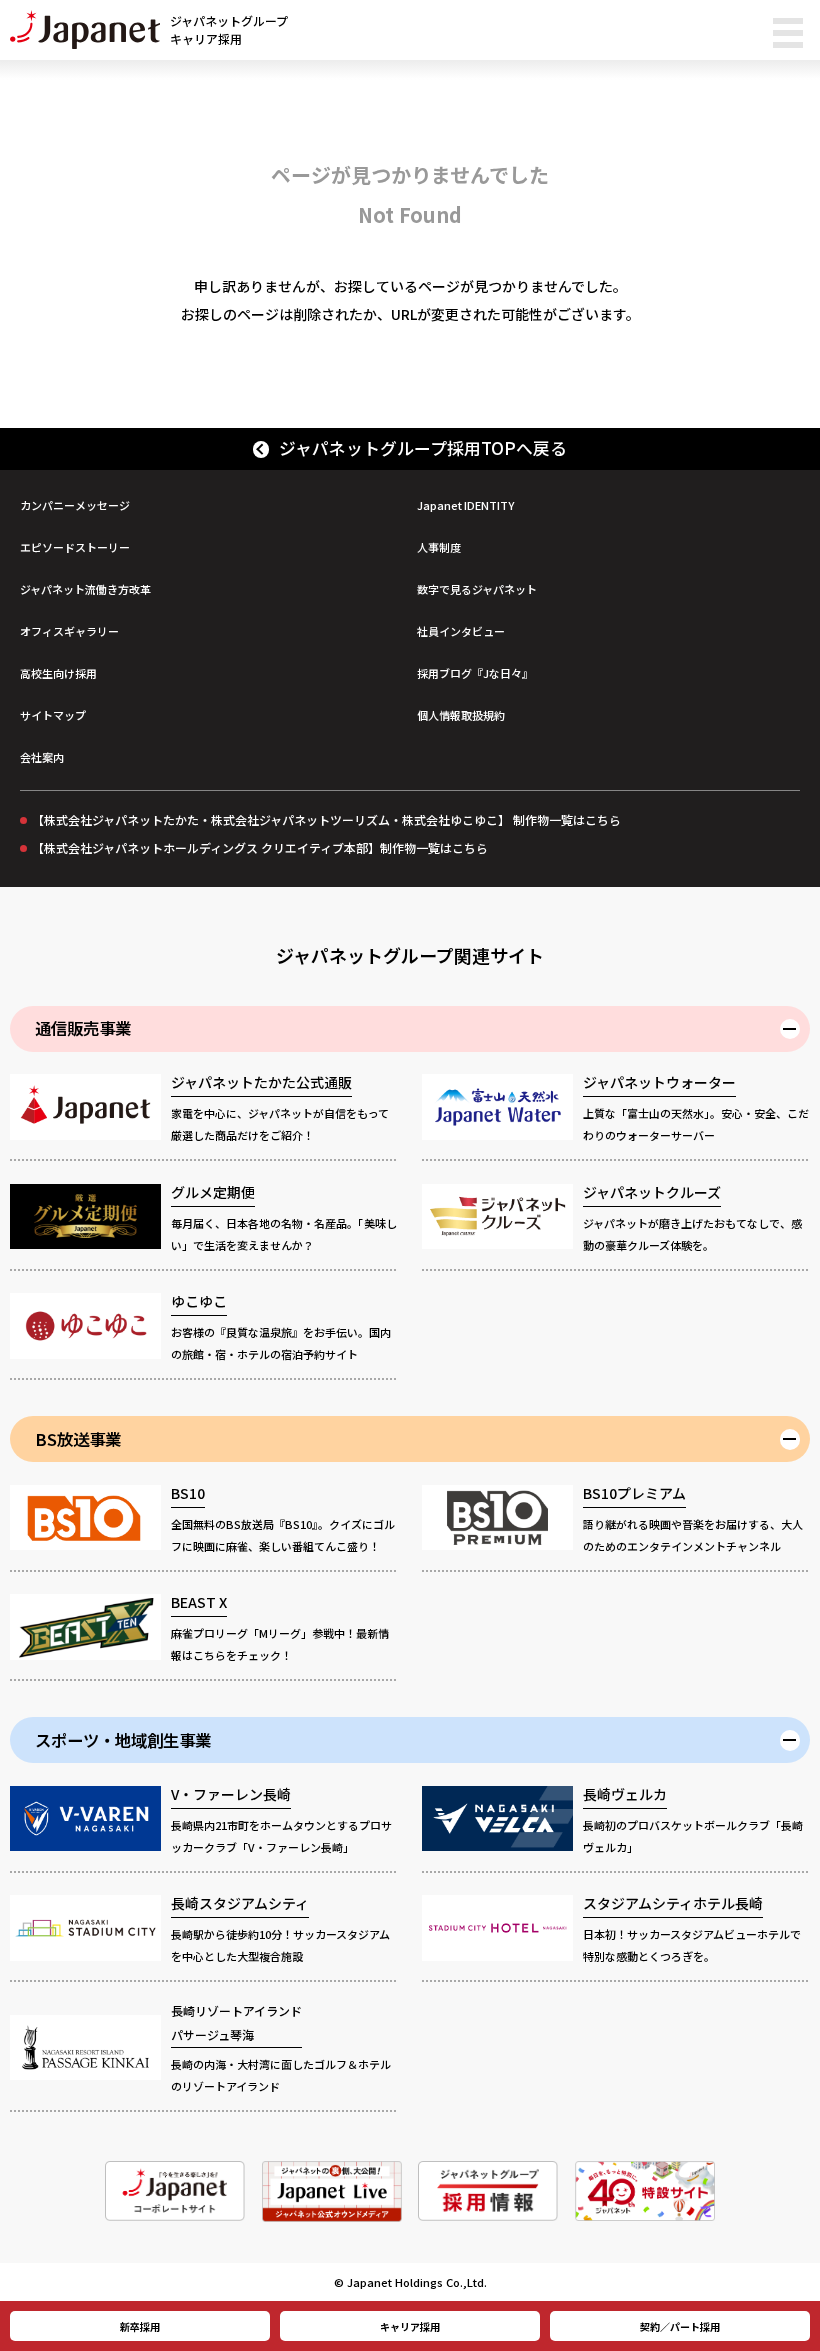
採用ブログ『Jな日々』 (475, 673)
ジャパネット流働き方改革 (85, 589)
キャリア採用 (410, 2326)
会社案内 (42, 757)
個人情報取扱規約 (461, 715)
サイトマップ (53, 715)
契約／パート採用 (680, 2326)
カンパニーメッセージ (75, 505)
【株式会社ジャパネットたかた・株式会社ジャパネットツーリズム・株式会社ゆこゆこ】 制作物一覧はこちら (326, 819)
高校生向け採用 (58, 673)
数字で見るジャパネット (477, 589)
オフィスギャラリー (69, 631)
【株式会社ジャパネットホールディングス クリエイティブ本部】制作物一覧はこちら (260, 847)
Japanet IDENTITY (465, 505)
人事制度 (439, 547)
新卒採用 (140, 2326)
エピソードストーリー (75, 547)
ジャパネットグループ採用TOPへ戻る (423, 448)
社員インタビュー (461, 631)
